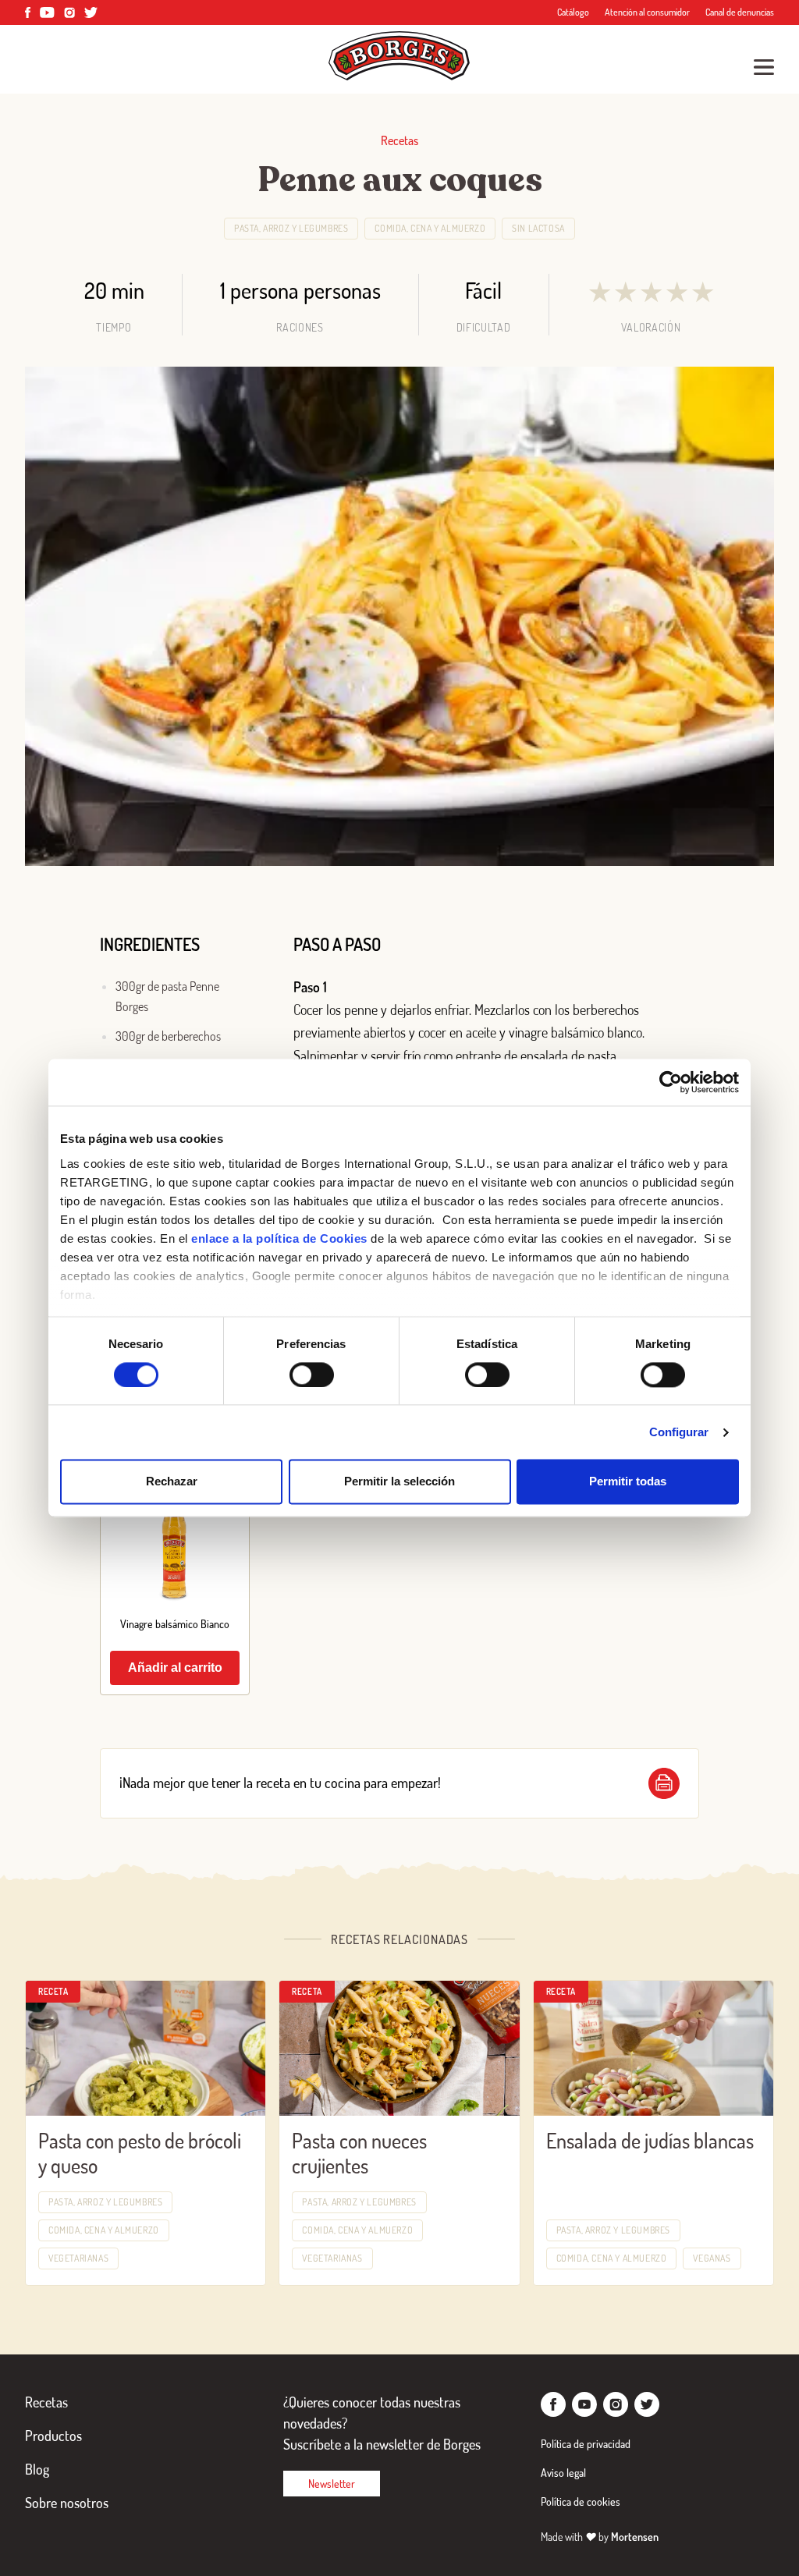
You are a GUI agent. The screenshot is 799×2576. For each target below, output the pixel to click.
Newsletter (332, 2484)
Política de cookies (581, 2501)
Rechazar (172, 1482)
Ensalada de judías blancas (650, 2140)
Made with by (600, 2537)
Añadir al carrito (175, 1668)
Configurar (679, 1432)
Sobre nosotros (67, 2503)
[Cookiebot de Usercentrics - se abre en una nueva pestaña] (671, 1082)
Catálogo (573, 12)
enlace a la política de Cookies (279, 1238)
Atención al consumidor (647, 12)
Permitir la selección (399, 1482)
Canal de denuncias (740, 12)
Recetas (46, 2402)
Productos (53, 2436)
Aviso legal (563, 2473)
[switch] (312, 1375)
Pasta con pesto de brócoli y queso (140, 2153)
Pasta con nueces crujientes (359, 2153)
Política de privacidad (586, 2444)
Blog (37, 2469)
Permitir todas (628, 1482)
